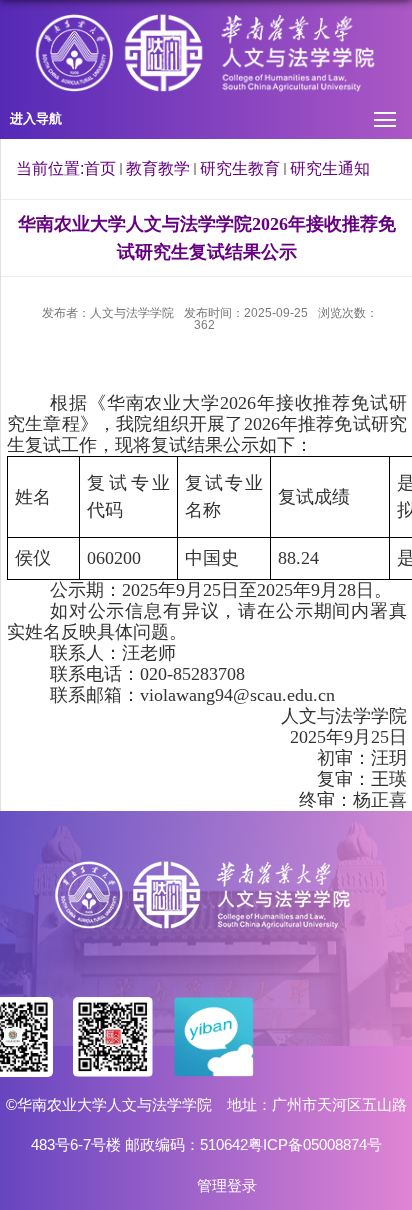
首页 (100, 168)
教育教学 (158, 168)
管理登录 (227, 1185)
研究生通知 (330, 168)
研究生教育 (240, 168)
